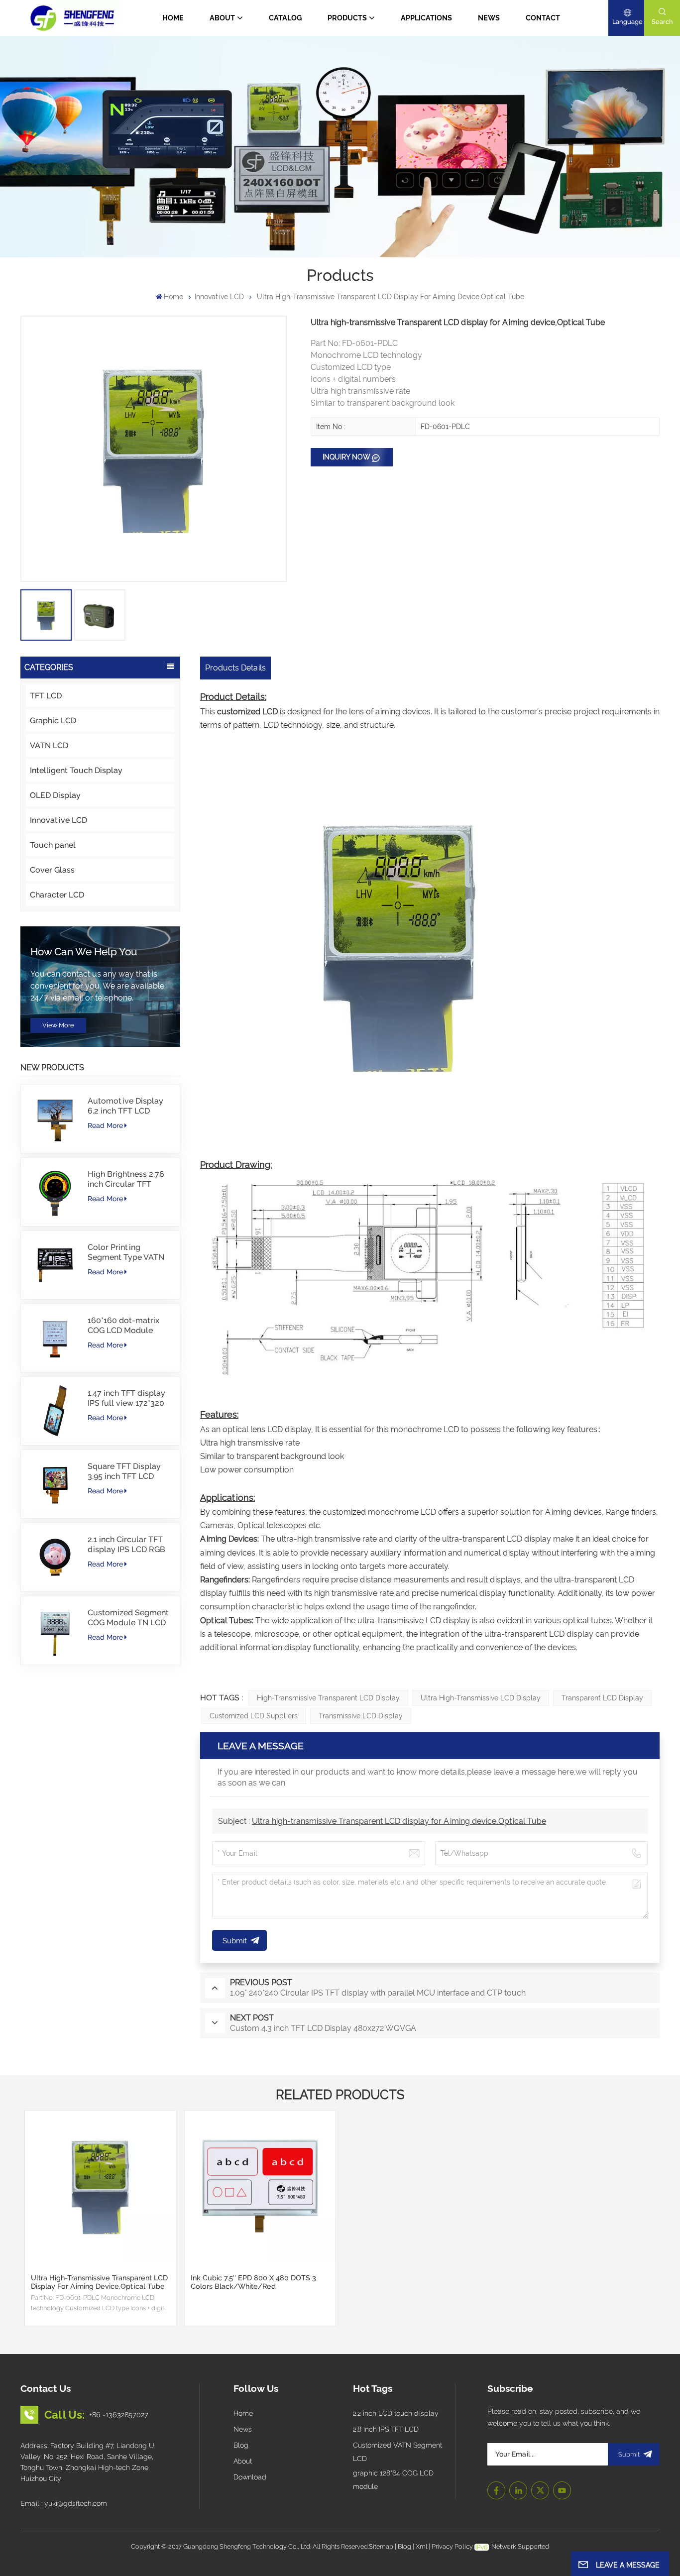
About (222, 18)
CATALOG (285, 18)
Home (173, 18)
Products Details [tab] (235, 668)
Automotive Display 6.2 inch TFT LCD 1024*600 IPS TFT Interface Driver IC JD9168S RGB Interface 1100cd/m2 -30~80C (127, 1106)
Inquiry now (346, 457)
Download (250, 2477)
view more (58, 1025)
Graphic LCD (53, 721)
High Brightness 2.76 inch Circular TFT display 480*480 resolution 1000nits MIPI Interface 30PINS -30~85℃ (128, 1179)
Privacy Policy (452, 2546)
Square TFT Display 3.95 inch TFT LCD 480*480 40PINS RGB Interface (127, 1471)
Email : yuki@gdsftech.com (64, 2503)
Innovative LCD (219, 297)
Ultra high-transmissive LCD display (481, 1698)
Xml (421, 2546)
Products (347, 18)
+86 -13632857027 (119, 2414)
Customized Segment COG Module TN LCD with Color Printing (128, 1618)
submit (629, 2454)
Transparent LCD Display (602, 1698)
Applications (426, 18)
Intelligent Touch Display (76, 770)
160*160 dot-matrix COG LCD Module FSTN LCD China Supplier (123, 1326)
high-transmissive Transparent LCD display (328, 1698)
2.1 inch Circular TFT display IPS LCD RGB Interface (126, 1545)
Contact (543, 18)
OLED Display (55, 795)
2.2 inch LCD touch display (396, 2413)
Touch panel (53, 845)
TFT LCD (46, 696)
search (662, 22)
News (489, 18)
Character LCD (57, 895)
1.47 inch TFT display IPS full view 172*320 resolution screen (126, 1398)
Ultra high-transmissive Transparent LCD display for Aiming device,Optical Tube (399, 1821)
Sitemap (381, 2546)
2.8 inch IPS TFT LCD (386, 2429)
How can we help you (84, 952)
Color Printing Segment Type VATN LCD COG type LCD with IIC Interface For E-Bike (126, 1252)
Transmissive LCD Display (361, 1716)
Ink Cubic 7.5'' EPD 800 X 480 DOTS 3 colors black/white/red (253, 2282)
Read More (105, 1125)
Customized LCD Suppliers (254, 1716)
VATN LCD (49, 745)
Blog (241, 2445)
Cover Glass (52, 870)
